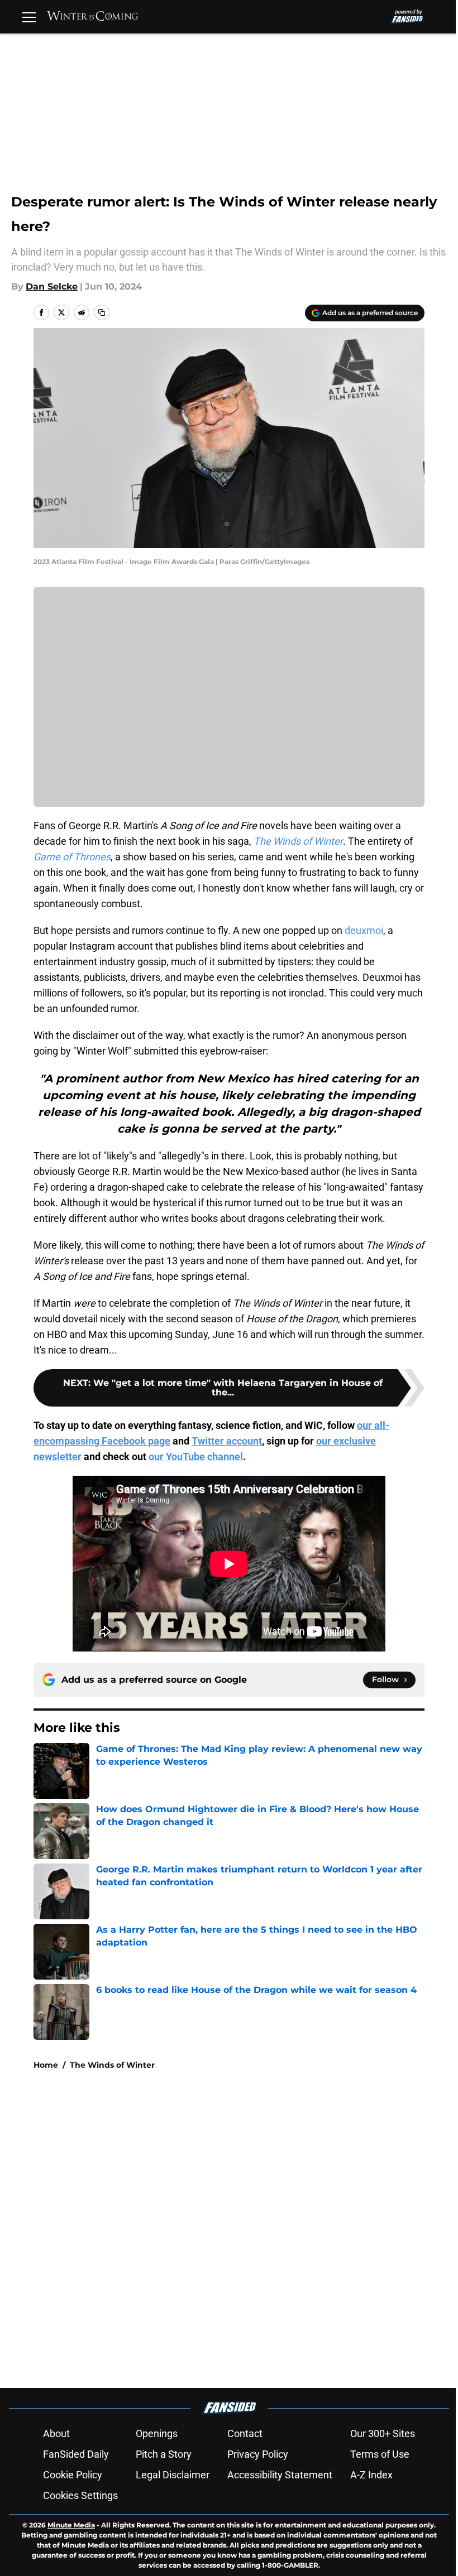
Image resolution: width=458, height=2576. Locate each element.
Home (46, 2065)
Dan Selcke (52, 287)
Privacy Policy (258, 2454)
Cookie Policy (73, 2475)
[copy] (102, 312)
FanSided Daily (76, 2454)
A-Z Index (371, 2475)
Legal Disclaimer (173, 2475)
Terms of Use (380, 2454)
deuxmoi (364, 930)
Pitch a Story (164, 2454)
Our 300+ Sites (383, 2433)
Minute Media (71, 2525)
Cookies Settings (80, 2495)
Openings (157, 2433)
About (56, 2433)
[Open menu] (29, 17)
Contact (245, 2433)
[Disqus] (251, 2228)
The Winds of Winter (112, 2065)
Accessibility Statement (280, 2475)
